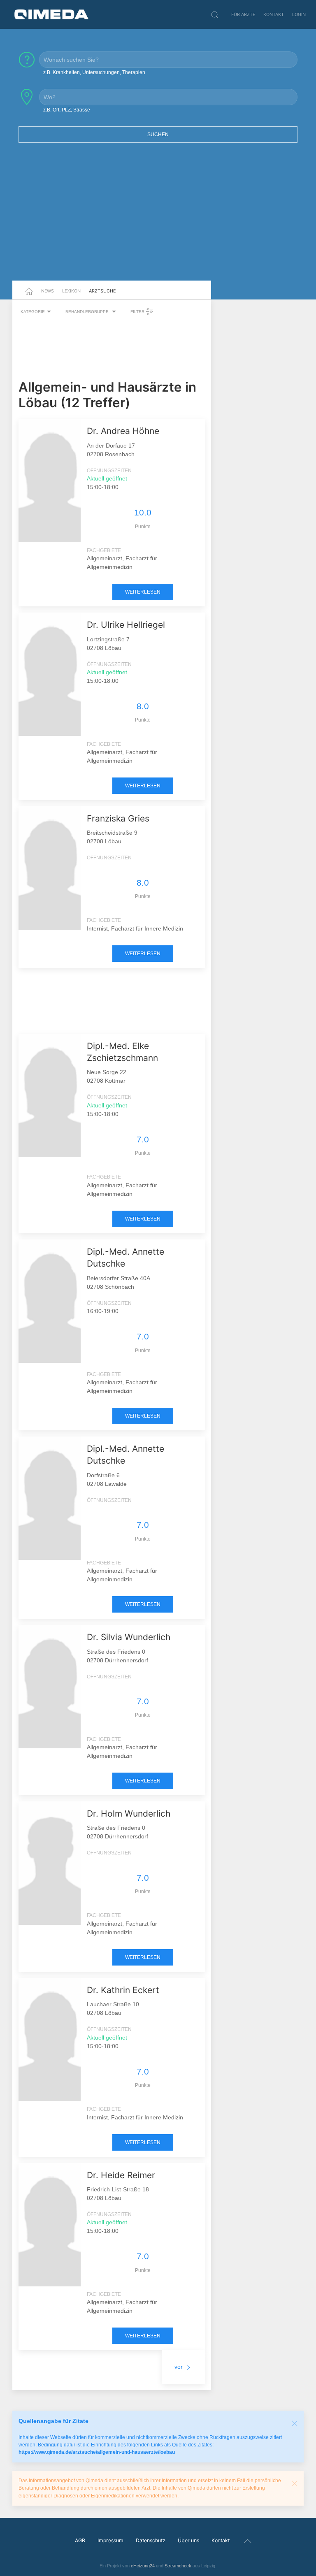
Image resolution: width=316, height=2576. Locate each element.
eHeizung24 (143, 2566)
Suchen (158, 135)
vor (179, 2367)
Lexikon (71, 291)
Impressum (110, 2540)
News (48, 291)
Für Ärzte (243, 14)
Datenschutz (151, 2540)
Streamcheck (178, 2566)
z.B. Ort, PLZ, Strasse (67, 110)
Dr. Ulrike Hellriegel (126, 625)
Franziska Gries (118, 818)
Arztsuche (102, 291)
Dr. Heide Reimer (121, 2175)
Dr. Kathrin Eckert (123, 1990)
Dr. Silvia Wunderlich (129, 1637)
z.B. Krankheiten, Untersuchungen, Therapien (94, 72)
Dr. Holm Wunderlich (129, 1814)
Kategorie (33, 312)
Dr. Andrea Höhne (123, 431)
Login (299, 14)
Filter (138, 312)
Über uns (188, 2540)
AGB (80, 2540)
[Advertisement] (158, 217)
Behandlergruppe (88, 312)
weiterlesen (143, 592)
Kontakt (274, 14)
